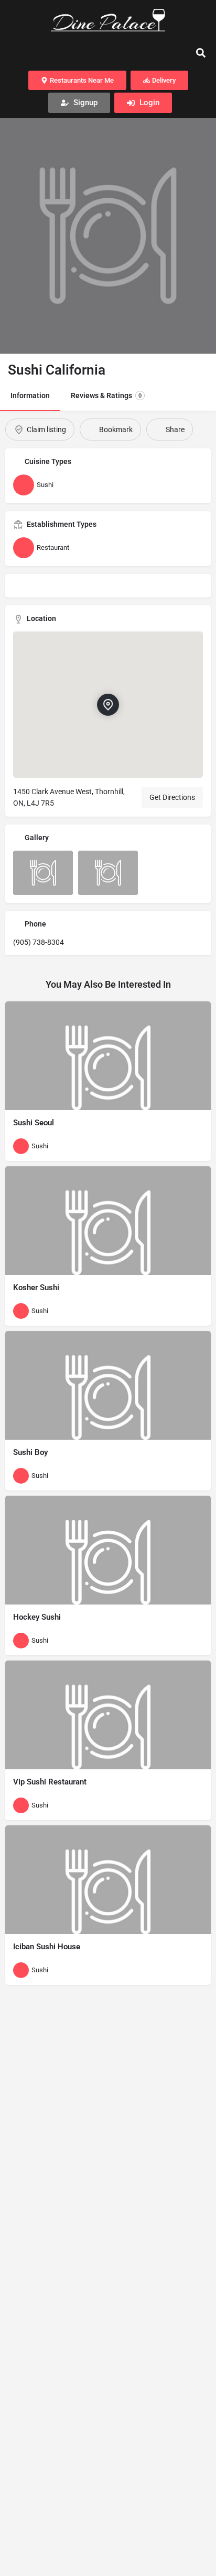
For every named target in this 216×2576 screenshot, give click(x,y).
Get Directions (172, 797)
